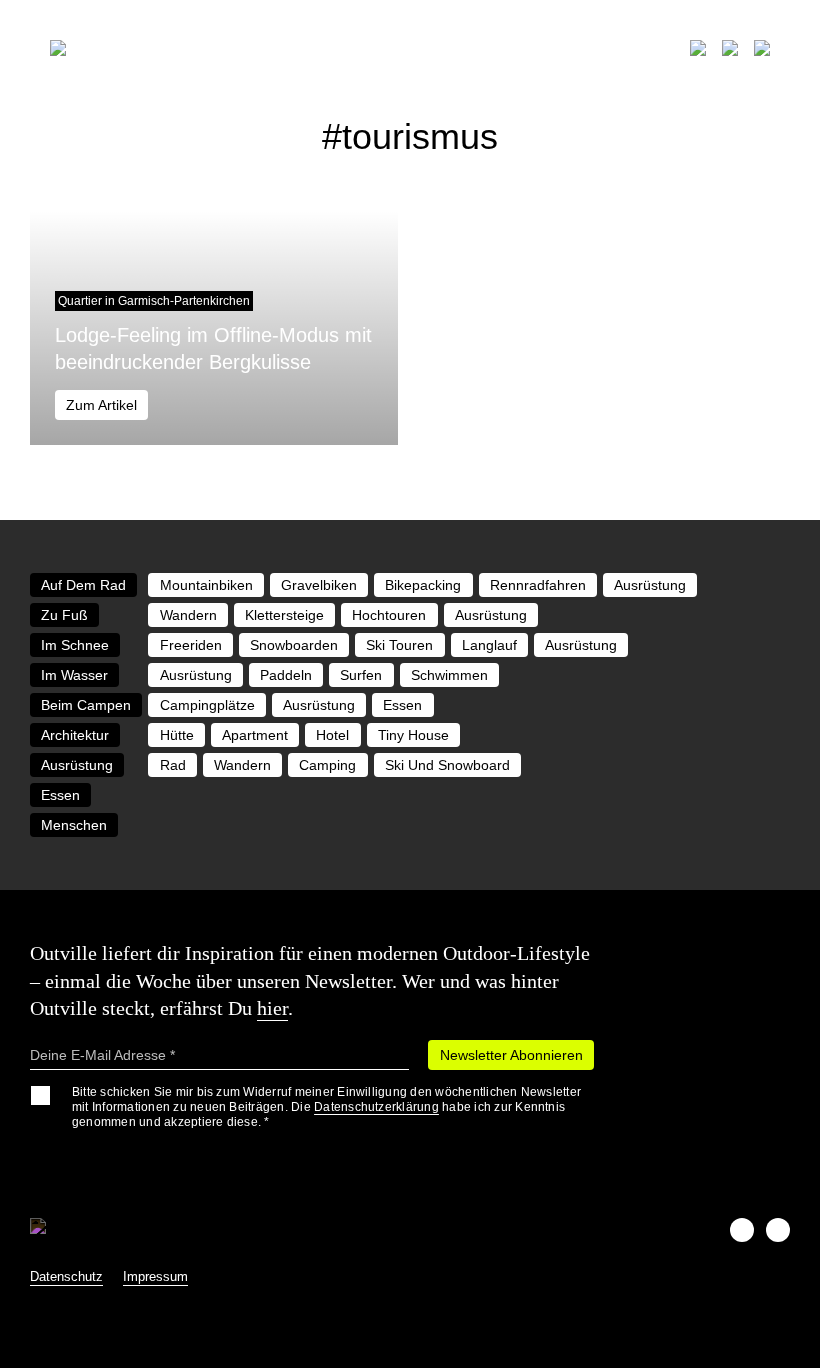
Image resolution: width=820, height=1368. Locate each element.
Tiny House (413, 735)
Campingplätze (207, 705)
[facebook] (742, 1230)
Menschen (74, 825)
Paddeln (286, 675)
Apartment (255, 735)
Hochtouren (389, 615)
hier (272, 1008)
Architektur (75, 735)
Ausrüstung (650, 585)
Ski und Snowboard (447, 765)
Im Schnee (75, 645)
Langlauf (489, 645)
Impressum (155, 1276)
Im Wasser (74, 675)
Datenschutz (66, 1276)
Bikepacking (423, 585)
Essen (402, 705)
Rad (173, 765)
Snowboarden (294, 645)
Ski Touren (399, 645)
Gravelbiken (319, 585)
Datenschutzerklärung (376, 1107)
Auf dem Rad (83, 585)
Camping (327, 765)
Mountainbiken (206, 585)
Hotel (332, 735)
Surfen (361, 675)
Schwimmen (449, 675)
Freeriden (191, 645)
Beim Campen (86, 705)
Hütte (177, 735)
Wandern (188, 615)
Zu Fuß (64, 615)
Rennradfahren (538, 585)
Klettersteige (284, 615)
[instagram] (778, 1230)
